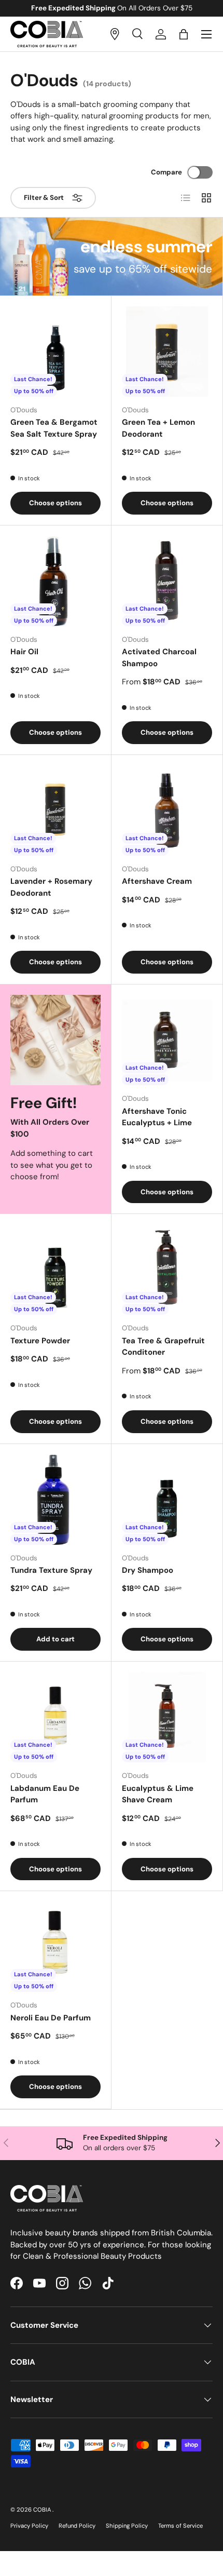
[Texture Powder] (55, 1270)
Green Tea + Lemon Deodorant (158, 428)
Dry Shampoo (148, 1570)
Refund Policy (77, 2526)
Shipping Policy (127, 2526)
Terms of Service (180, 2526)
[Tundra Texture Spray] (55, 1500)
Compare (166, 172)
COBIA (43, 2510)
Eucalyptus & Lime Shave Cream (158, 1794)
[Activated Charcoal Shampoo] (167, 581)
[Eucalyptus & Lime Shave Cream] (167, 1717)
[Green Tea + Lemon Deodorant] (167, 352)
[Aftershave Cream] (167, 811)
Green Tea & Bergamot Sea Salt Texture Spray (54, 428)
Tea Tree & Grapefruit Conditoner (163, 1347)
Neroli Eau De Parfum (51, 2018)
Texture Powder (40, 1341)
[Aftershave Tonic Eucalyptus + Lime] (167, 1040)
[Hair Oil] (55, 581)
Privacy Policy (29, 2526)
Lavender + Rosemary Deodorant (51, 887)
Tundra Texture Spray (51, 1570)
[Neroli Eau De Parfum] (55, 1947)
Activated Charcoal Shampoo (159, 658)
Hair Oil (24, 652)
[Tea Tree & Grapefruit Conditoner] (167, 1270)
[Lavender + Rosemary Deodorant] (55, 811)
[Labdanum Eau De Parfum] (55, 1717)
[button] (184, 34)
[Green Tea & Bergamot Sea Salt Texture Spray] (55, 352)
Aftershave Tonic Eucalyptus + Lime (157, 1117)
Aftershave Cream (157, 881)
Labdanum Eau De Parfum (45, 1794)
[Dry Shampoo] (167, 1500)
